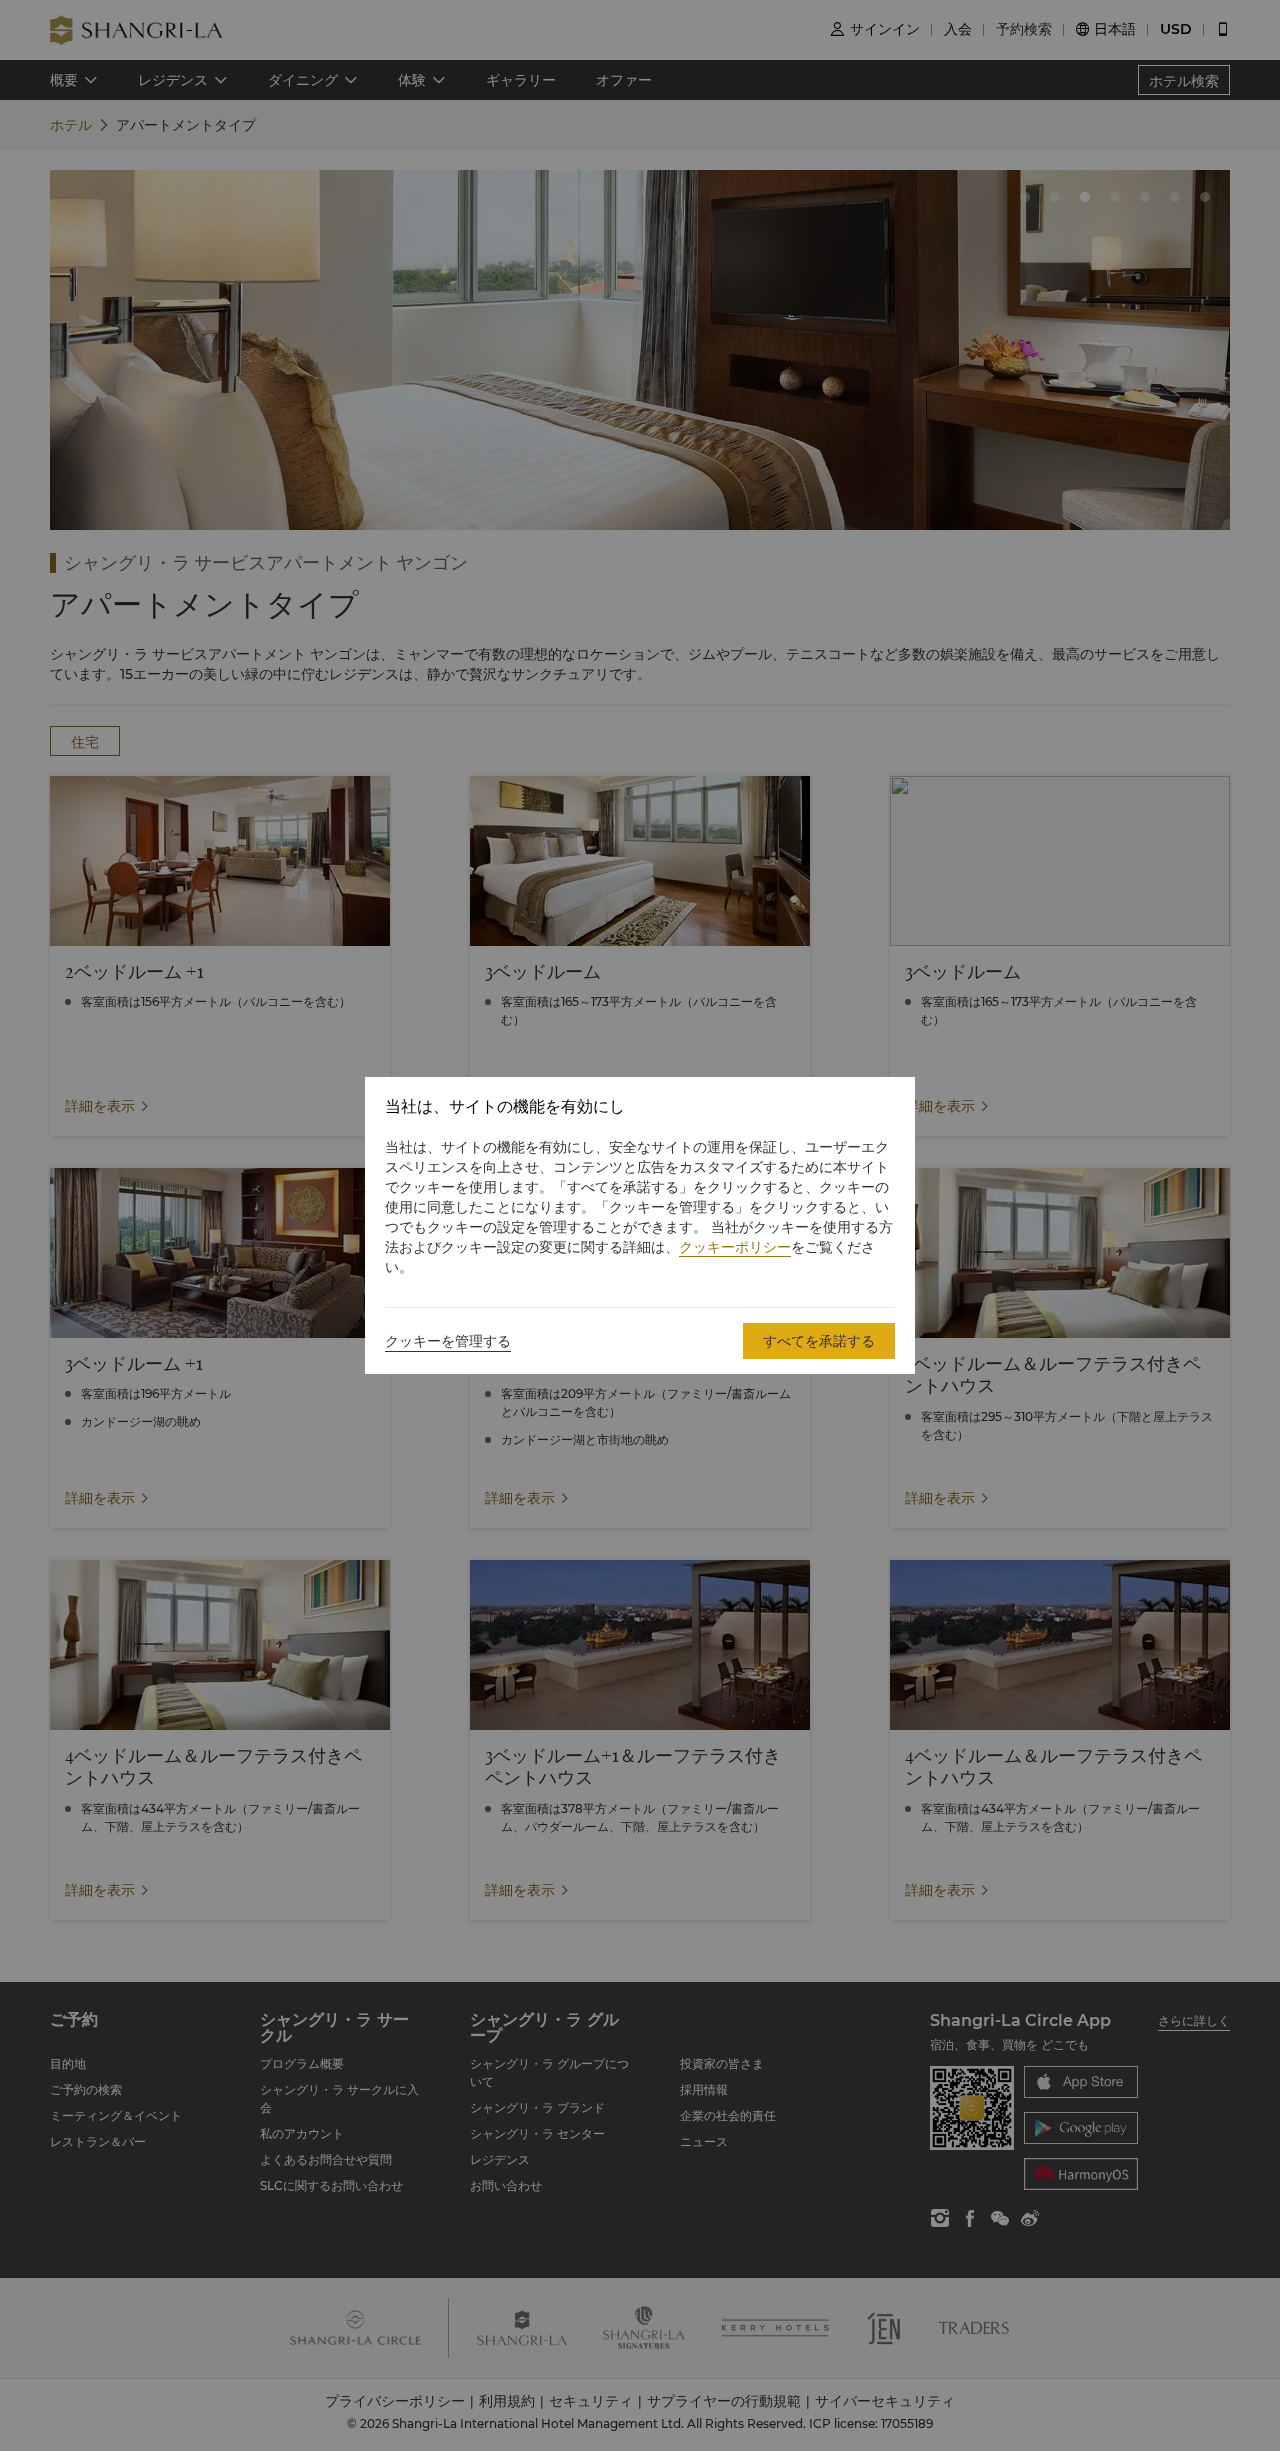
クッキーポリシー (735, 1247)
